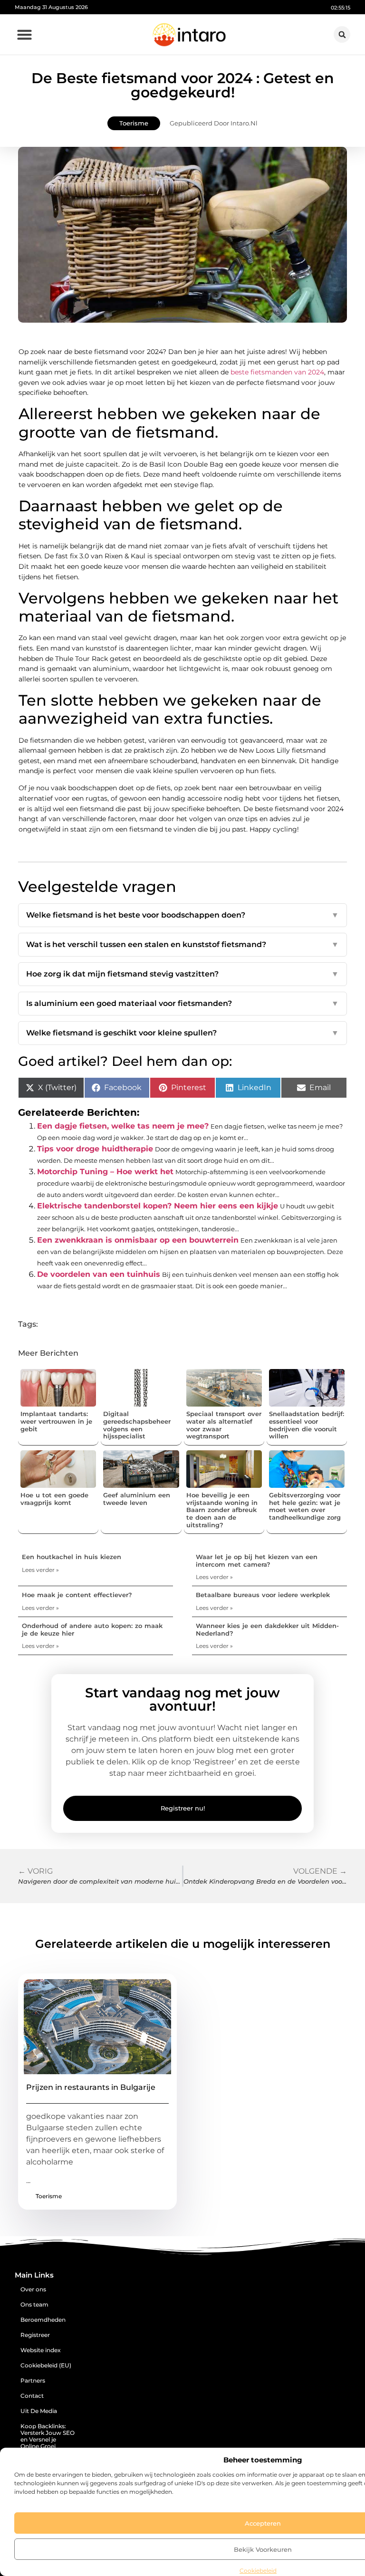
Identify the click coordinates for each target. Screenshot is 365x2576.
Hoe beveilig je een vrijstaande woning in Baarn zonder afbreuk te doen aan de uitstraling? (222, 1510)
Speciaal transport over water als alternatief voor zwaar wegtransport (224, 1425)
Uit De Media (39, 2411)
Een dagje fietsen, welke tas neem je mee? (123, 1126)
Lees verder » (40, 1570)
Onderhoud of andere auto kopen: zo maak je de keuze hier (92, 1629)
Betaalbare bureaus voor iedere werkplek (263, 1595)
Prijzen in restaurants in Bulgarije (91, 2087)
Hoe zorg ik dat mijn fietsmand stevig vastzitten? (182, 974)
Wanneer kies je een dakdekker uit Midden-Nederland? (267, 1629)
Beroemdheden (43, 2320)
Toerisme (134, 123)
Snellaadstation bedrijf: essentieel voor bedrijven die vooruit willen (307, 1425)
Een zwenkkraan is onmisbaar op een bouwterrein (138, 1240)
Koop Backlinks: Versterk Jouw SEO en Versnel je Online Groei (48, 2436)
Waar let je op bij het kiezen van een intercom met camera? (257, 1561)
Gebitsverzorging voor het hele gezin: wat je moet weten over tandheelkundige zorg (305, 1506)
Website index (41, 2350)
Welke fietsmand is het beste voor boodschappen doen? (182, 915)
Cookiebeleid (258, 2571)
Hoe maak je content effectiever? (77, 1595)
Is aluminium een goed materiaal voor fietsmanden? (182, 1003)
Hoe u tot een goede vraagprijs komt (54, 1499)
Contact (32, 2396)
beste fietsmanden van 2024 (277, 372)
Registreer (35, 2335)
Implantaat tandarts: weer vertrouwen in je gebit (56, 1421)
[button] (25, 35)
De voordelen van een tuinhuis (99, 1274)
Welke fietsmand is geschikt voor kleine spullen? (182, 1033)
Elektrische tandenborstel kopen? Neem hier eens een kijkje (158, 1206)
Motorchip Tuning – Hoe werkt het (105, 1172)
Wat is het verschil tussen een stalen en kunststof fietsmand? (182, 944)
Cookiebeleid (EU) (46, 2365)
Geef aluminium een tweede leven (137, 1499)
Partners (33, 2380)
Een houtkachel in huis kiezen (72, 1557)
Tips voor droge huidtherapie (95, 1149)
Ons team (34, 2304)
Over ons (33, 2289)
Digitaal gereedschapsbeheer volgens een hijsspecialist (137, 1425)
